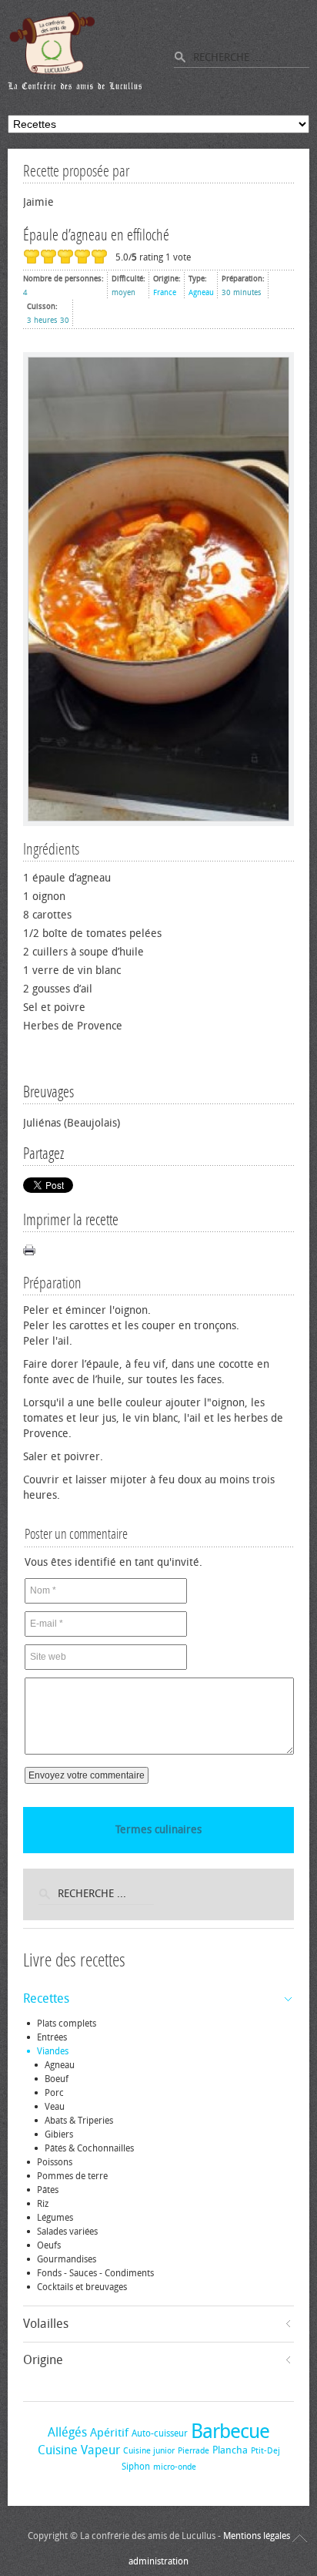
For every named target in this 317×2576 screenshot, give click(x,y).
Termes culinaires (158, 1830)
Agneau (201, 293)
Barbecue (230, 2432)
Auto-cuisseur (160, 2433)
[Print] (29, 1250)
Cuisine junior (149, 2451)
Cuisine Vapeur (79, 2450)
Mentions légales (257, 2536)
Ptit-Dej (265, 2451)
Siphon (136, 2467)
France (165, 293)
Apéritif (109, 2433)
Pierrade (194, 2451)
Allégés (67, 2432)
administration (158, 2561)
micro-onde (175, 2467)
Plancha (230, 2450)
